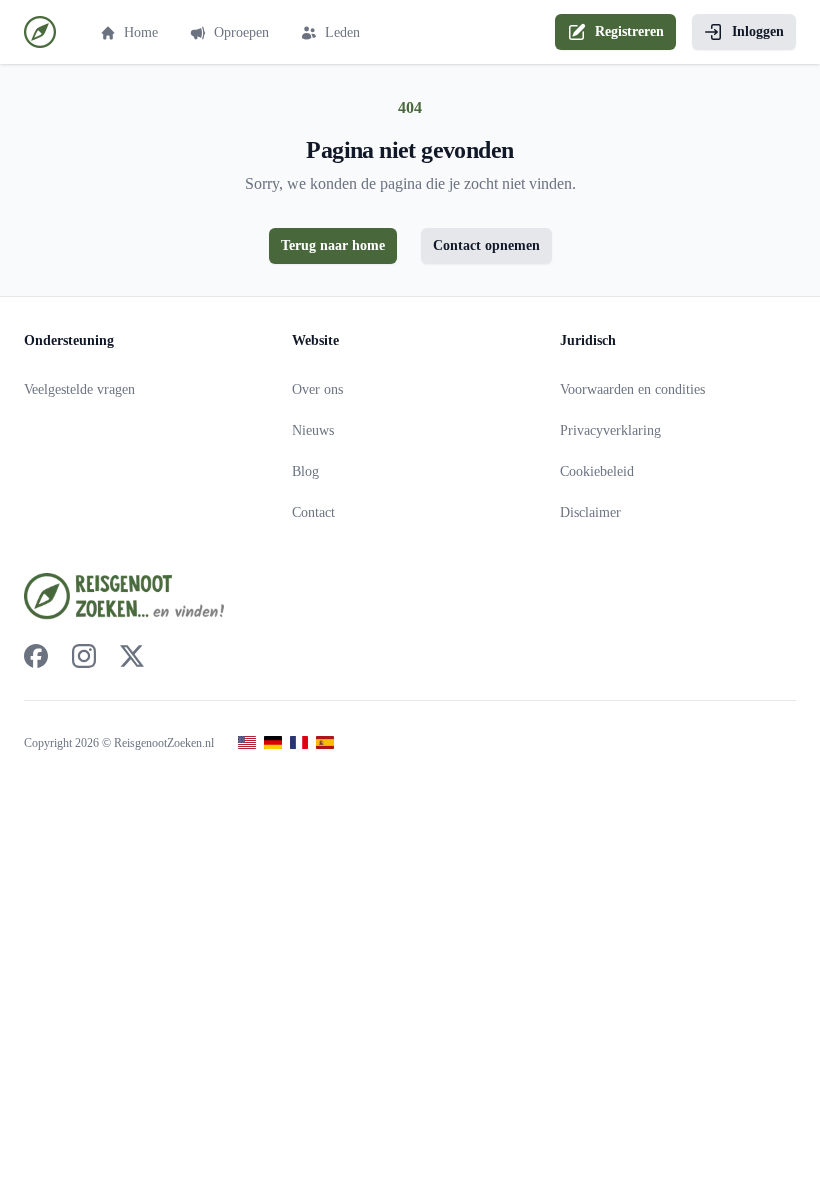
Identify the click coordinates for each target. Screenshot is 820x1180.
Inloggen (758, 31)
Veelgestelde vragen (79, 389)
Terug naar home (333, 245)
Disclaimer (590, 512)
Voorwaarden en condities (632, 389)
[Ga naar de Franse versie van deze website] (299, 742)
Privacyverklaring (610, 430)
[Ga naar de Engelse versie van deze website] (247, 742)
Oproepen (241, 32)
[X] (132, 656)
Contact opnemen (486, 245)
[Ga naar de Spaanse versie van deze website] (325, 742)
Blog (305, 471)
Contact (313, 512)
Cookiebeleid (597, 471)
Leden (342, 32)
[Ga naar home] (40, 32)
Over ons (317, 389)
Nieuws (313, 430)
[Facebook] (36, 656)
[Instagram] (84, 656)
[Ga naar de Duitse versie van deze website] (273, 742)
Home (141, 32)
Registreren (629, 31)
